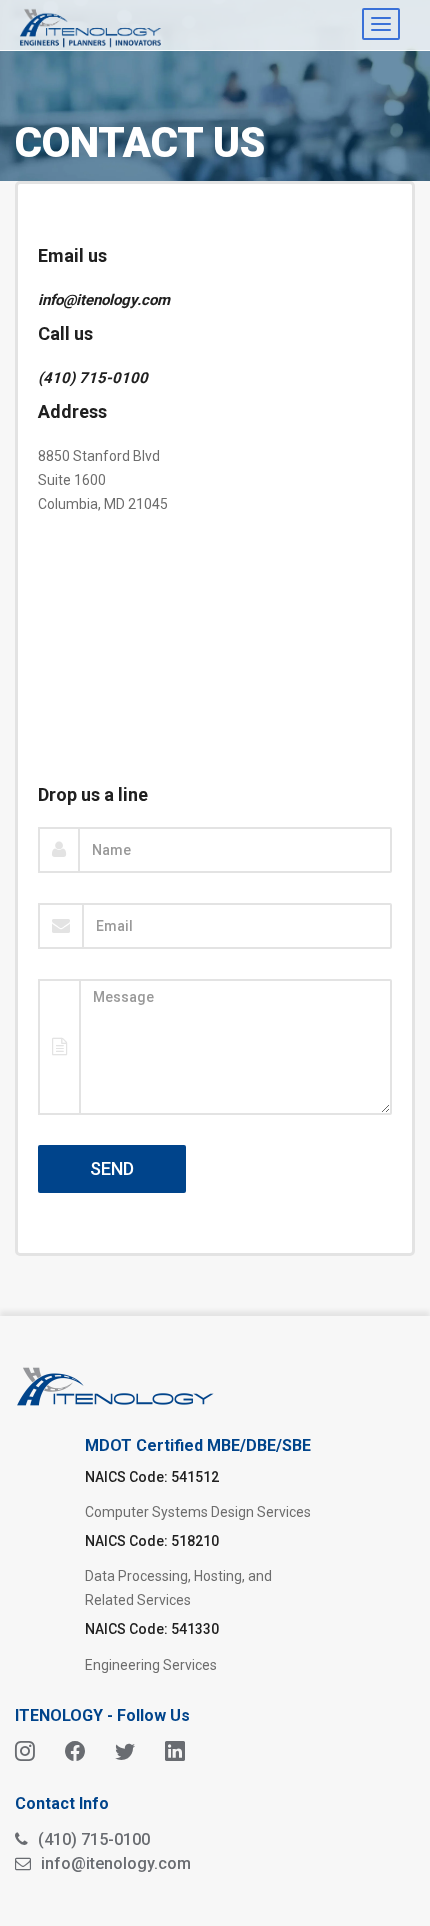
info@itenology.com (104, 300)
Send (112, 1168)
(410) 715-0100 (93, 378)
